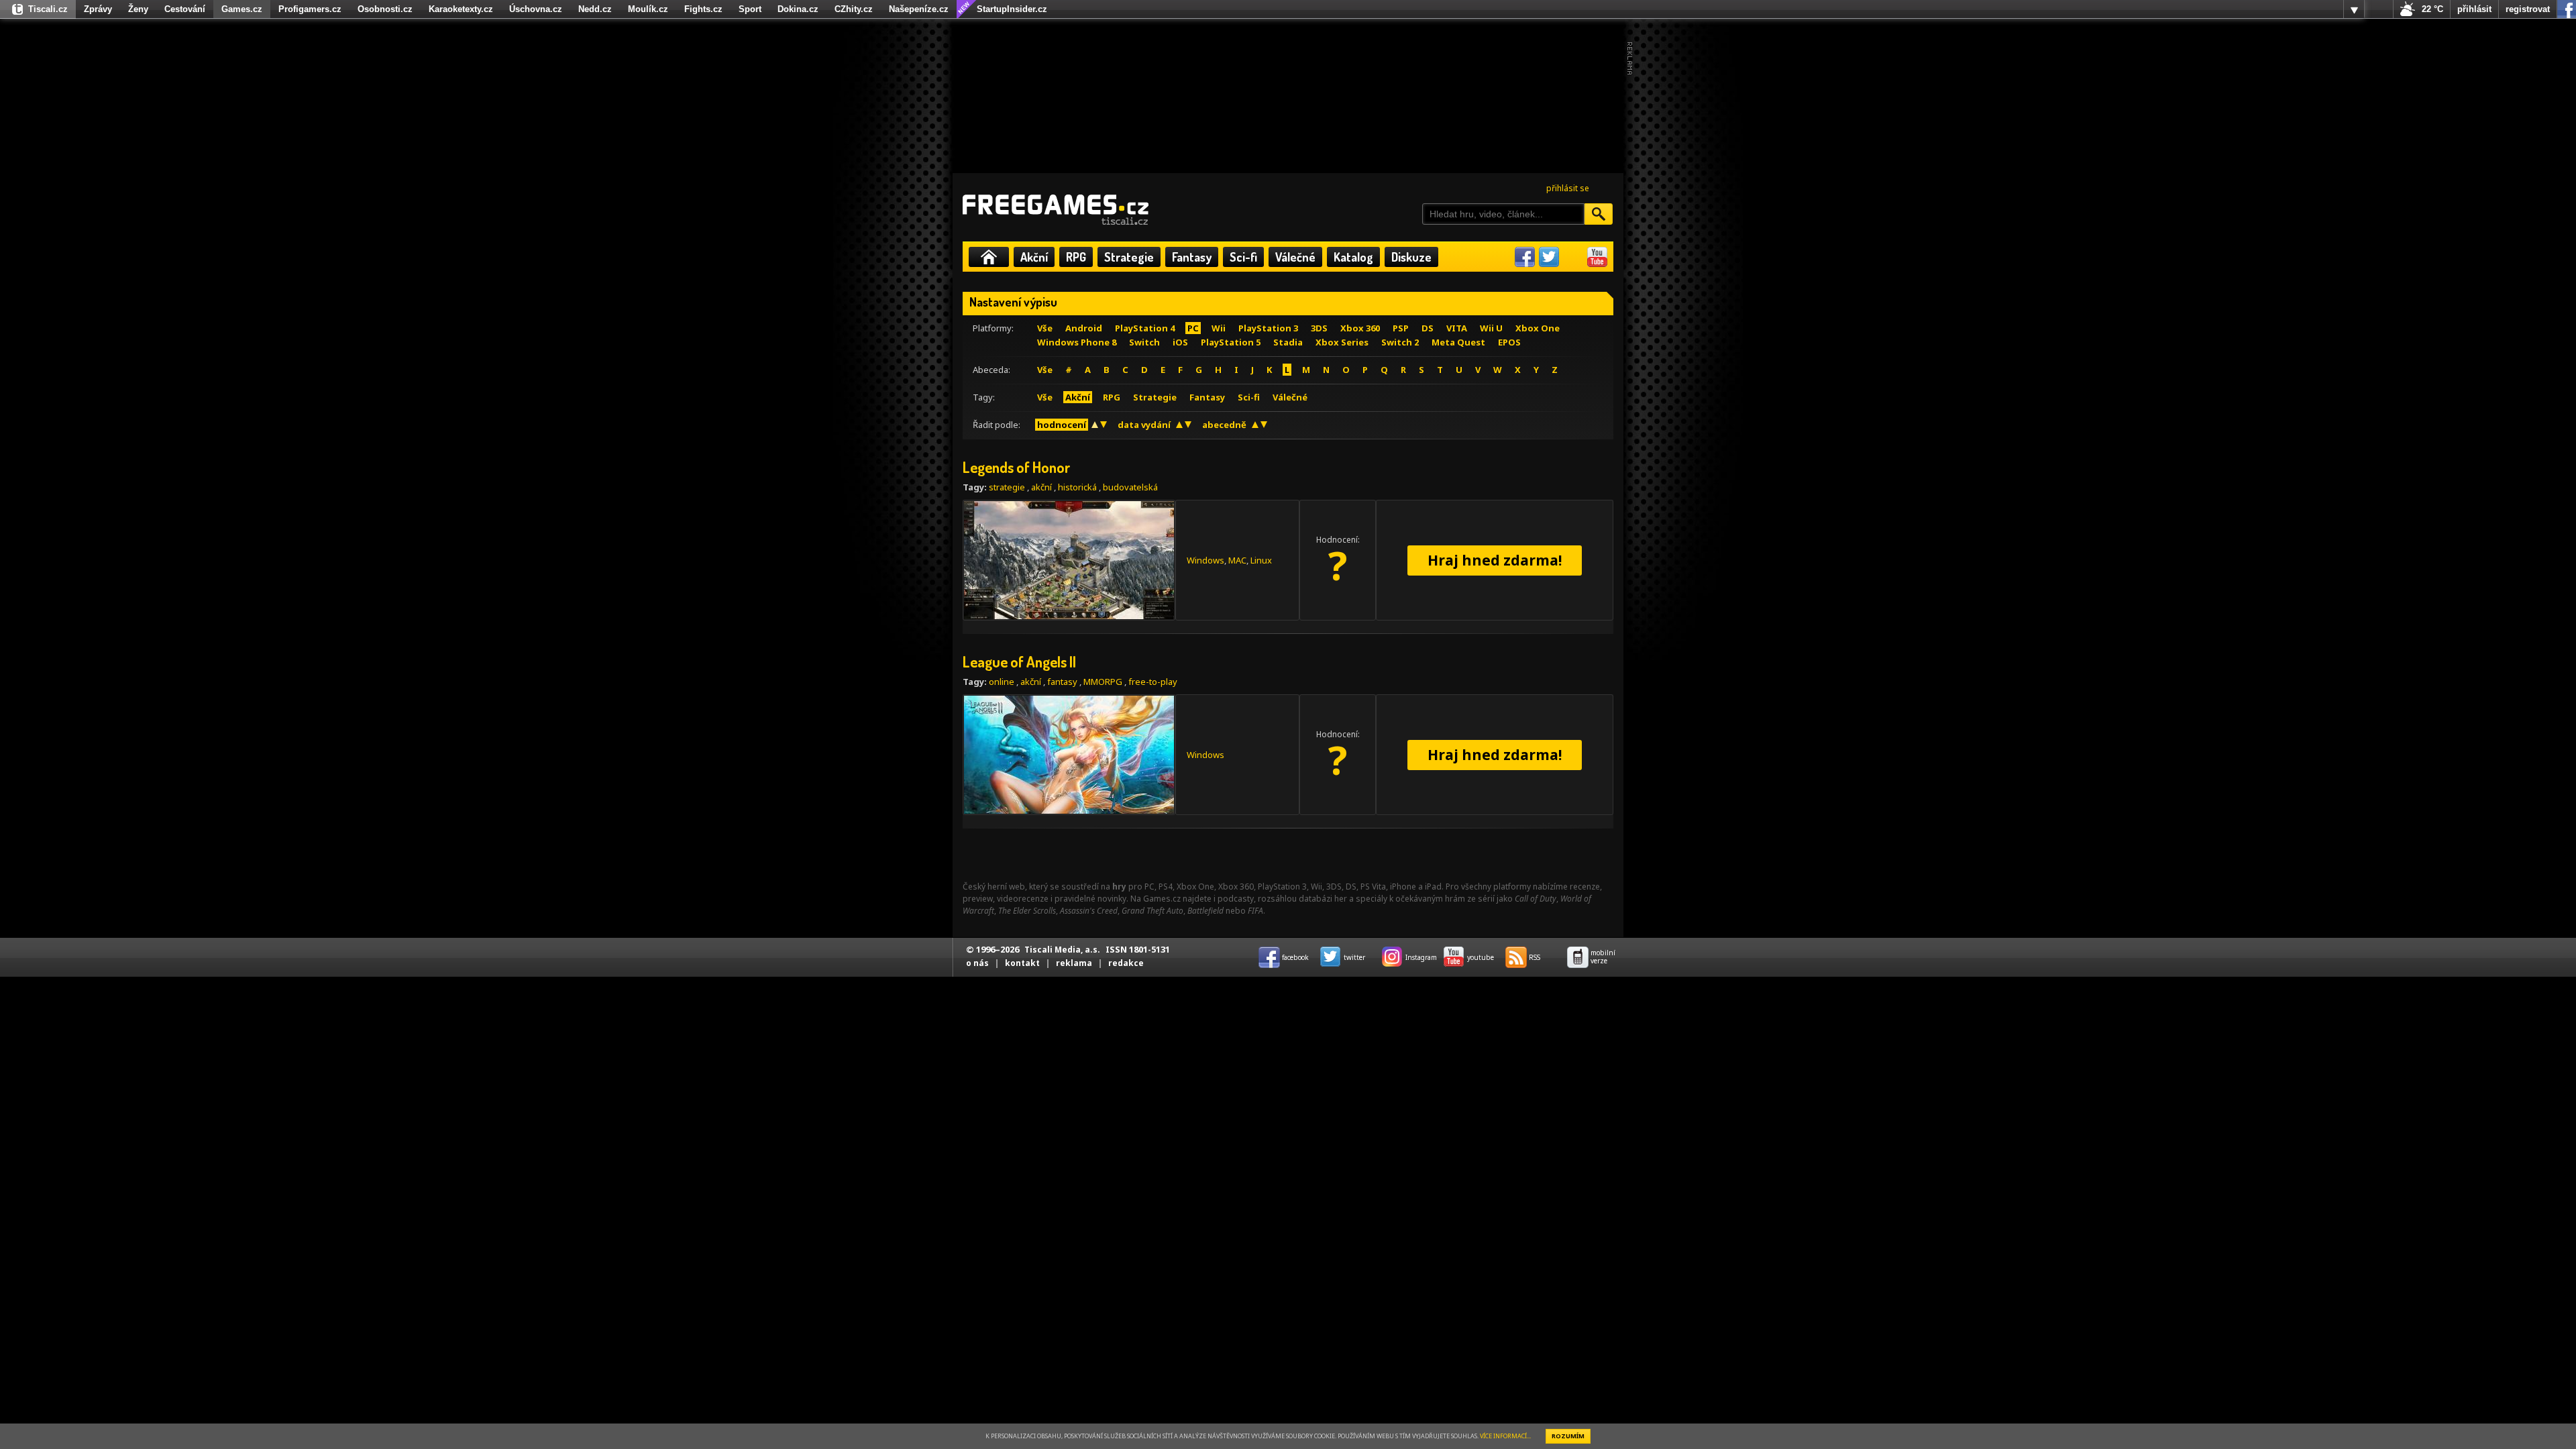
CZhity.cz (854, 9)
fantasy (1062, 682)
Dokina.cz (798, 9)
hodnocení (1062, 425)
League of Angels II (1019, 661)
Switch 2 (1400, 342)
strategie (1007, 487)
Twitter (1549, 257)
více (2354, 9)
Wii (1219, 328)
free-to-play (1153, 682)
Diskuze (1411, 257)
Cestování (185, 9)
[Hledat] (1599, 214)
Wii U (1491, 328)
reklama (1074, 963)
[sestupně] (1104, 425)
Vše (1045, 328)
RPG (1076, 257)
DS (1428, 328)
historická (1077, 487)
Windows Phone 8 (1077, 342)
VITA (1457, 328)
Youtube (1597, 257)
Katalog (1353, 257)
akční (1041, 487)
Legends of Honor (1017, 467)
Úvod (989, 257)
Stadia (1288, 342)
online (1002, 682)
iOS (1180, 342)
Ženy (138, 9)
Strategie (1129, 257)
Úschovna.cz (536, 9)
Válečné (1295, 257)
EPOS (1509, 342)
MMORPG (1103, 682)
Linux (1261, 560)
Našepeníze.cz (919, 9)
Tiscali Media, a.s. (1062, 950)
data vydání (1144, 425)
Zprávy (98, 9)
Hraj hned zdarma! (1495, 560)
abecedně (1224, 425)
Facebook (1525, 257)
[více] (2354, 9)
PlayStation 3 (1268, 328)
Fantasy (1192, 257)
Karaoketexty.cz (461, 9)
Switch (1144, 342)
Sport (750, 9)
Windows (1205, 560)
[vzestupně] (1095, 425)
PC (1193, 328)
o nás (977, 963)
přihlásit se (1568, 188)
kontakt (1022, 963)
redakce (1126, 963)
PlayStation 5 (1231, 342)
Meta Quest (1458, 342)
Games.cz (242, 9)
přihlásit (2474, 9)
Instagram (1573, 257)
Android (1084, 328)
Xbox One (1538, 328)
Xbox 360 (1360, 328)
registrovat (2528, 9)
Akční (1034, 257)
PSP (1401, 328)
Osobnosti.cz (385, 9)
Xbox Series (1342, 342)
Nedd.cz (595, 9)
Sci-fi (1243, 257)
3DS (1319, 328)
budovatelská (1130, 487)
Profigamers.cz (310, 9)
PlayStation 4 (1145, 328)
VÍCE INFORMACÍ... (1505, 1436)
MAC (1237, 560)
